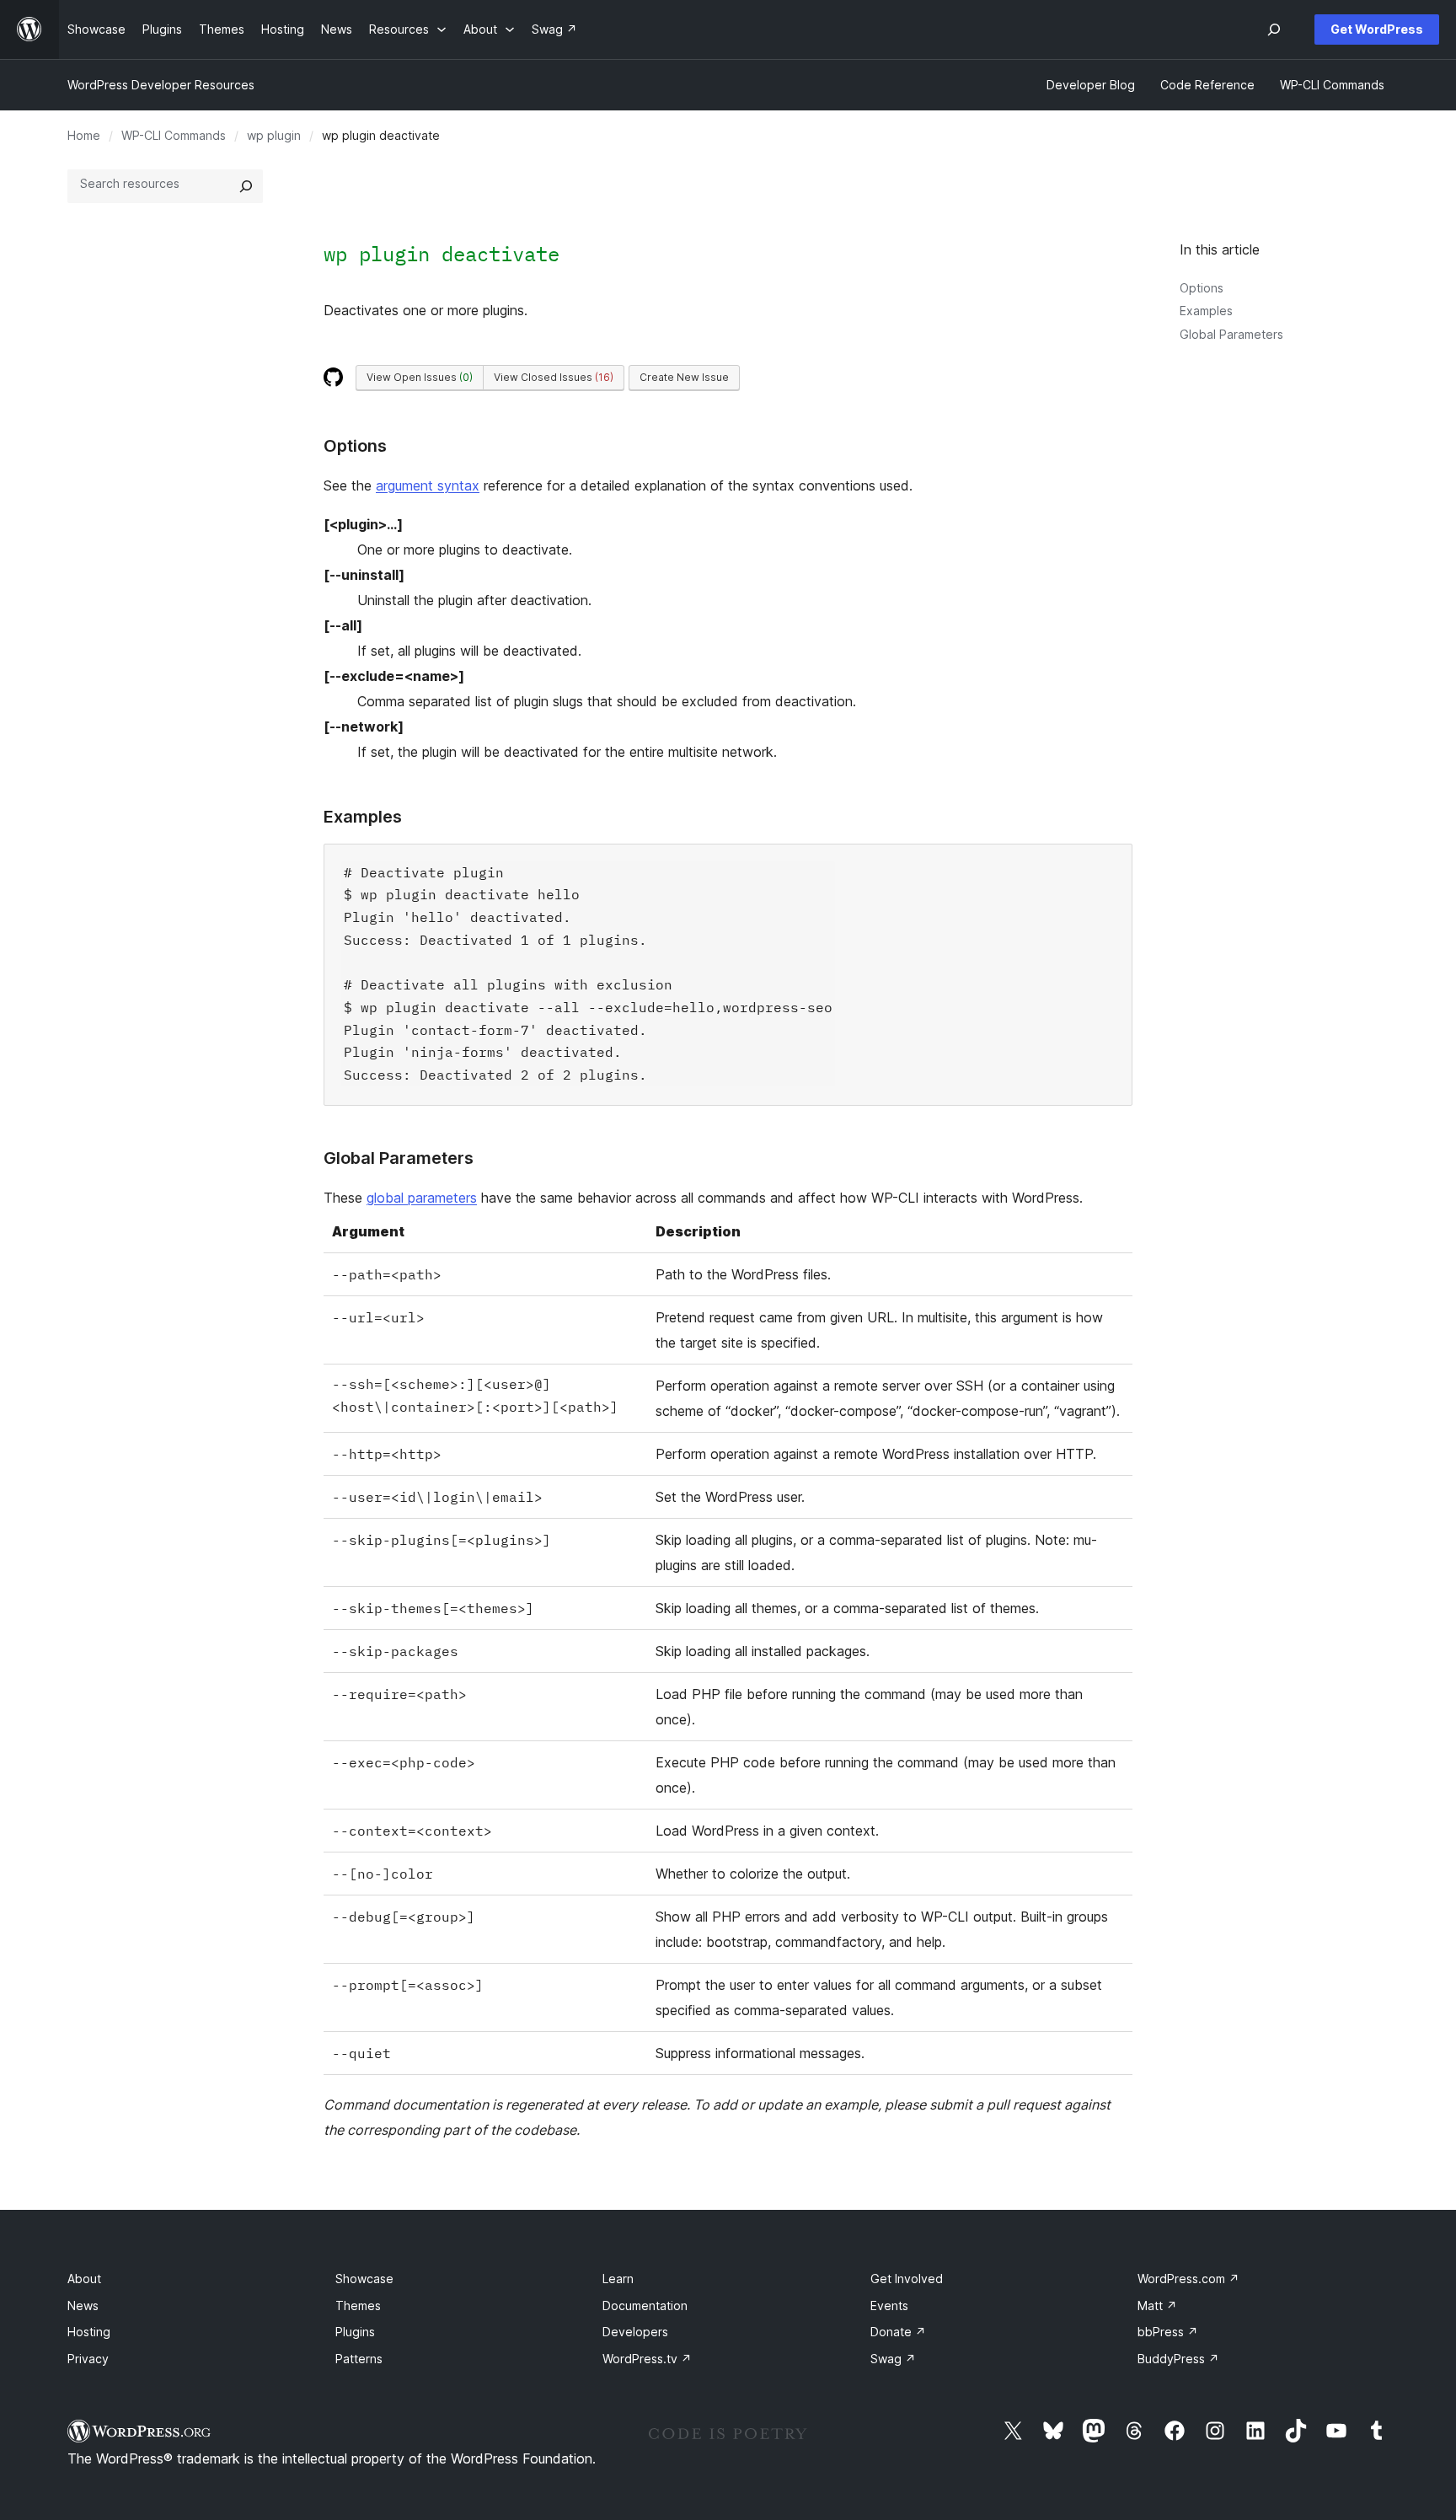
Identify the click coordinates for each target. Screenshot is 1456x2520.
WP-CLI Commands (174, 135)
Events (889, 2306)
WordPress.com (1188, 2279)
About (84, 2279)
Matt (1157, 2306)
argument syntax (428, 485)
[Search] (246, 186)
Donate (898, 2332)
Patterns (359, 2359)
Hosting (89, 2332)
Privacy (88, 2359)
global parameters (422, 1198)
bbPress (1168, 2332)
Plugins (355, 2332)
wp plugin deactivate (442, 254)
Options (1202, 288)
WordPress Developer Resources (161, 85)
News (83, 2306)
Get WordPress (1377, 29)
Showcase (364, 2279)
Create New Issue (684, 377)
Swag (893, 2359)
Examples (1206, 311)
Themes (358, 2306)
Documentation (645, 2306)
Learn (618, 2279)
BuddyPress (1178, 2359)
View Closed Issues (554, 377)
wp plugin (274, 135)
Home (84, 135)
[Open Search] (1274, 29)
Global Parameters (1231, 334)
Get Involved (907, 2279)
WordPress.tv (647, 2359)
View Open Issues (420, 377)
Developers (635, 2332)
